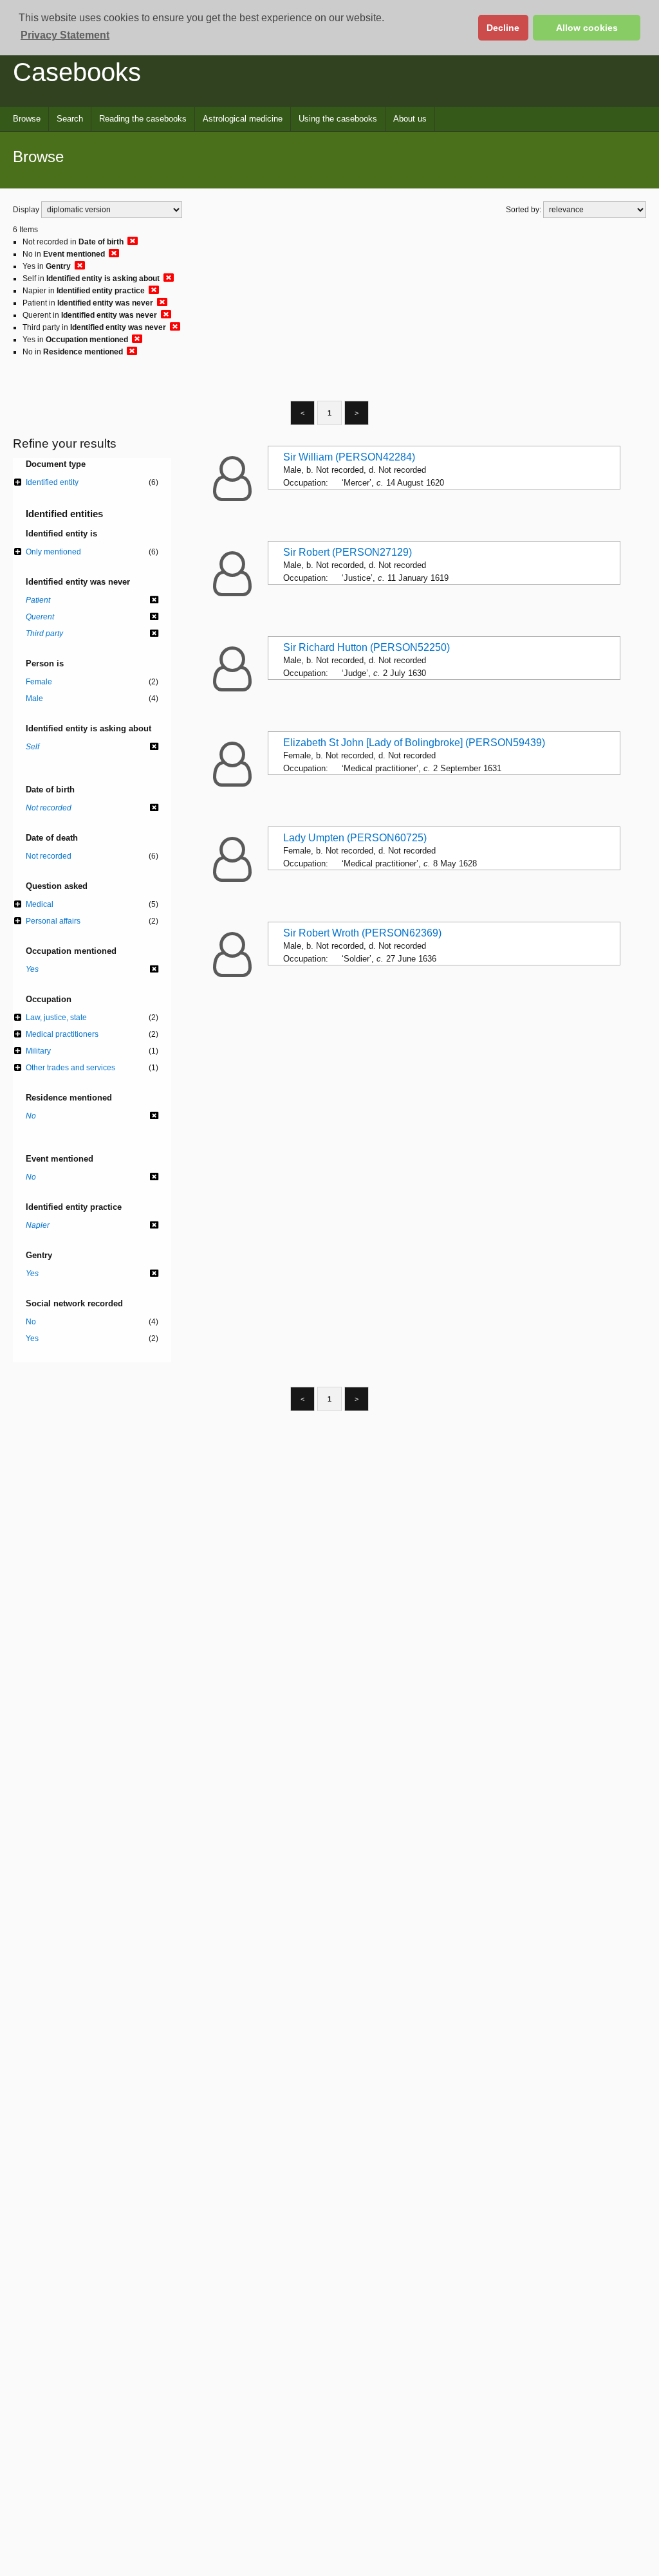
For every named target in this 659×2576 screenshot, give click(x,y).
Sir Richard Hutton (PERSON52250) (367, 647)
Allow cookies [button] (587, 28)
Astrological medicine (243, 119)
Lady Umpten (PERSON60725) (355, 838)
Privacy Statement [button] (65, 35)
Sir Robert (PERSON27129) (348, 552)
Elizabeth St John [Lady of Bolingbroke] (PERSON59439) (414, 743)
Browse (27, 119)
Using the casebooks (338, 119)
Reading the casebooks (143, 119)
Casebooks (77, 72)
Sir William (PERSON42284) (349, 457)
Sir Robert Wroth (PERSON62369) (362, 933)
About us (410, 119)
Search (70, 119)
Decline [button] (503, 28)
